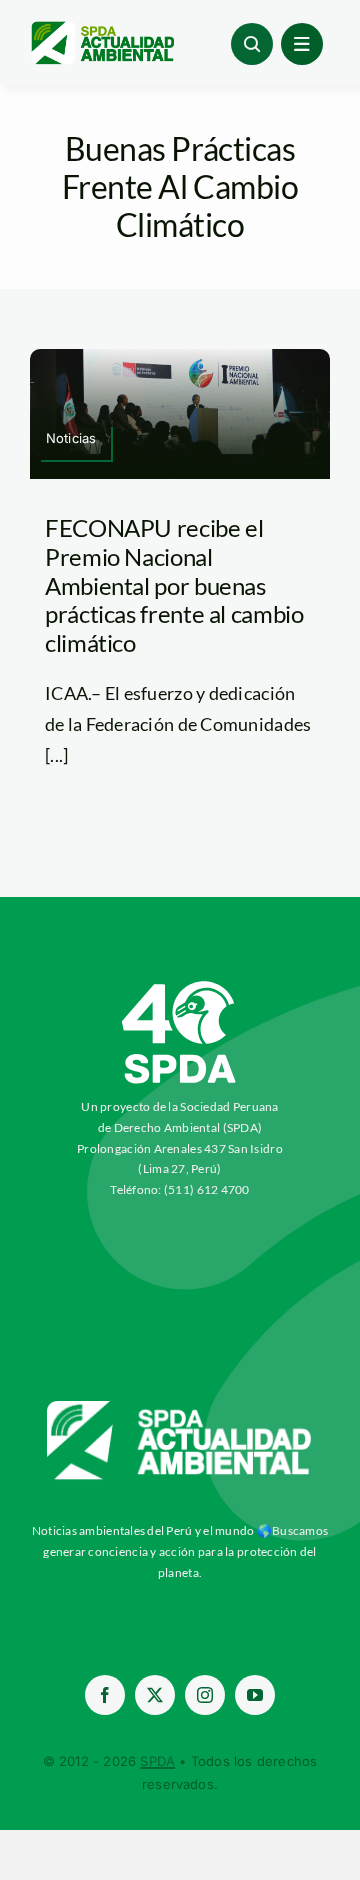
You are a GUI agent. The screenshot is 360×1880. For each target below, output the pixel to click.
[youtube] (255, 1695)
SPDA (157, 1761)
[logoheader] (102, 29)
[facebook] (105, 1695)
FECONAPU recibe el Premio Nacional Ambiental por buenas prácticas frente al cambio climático (174, 585)
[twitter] (155, 1695)
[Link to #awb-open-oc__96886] (252, 44)
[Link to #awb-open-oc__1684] (302, 44)
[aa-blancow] (180, 1408)
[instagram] (205, 1695)
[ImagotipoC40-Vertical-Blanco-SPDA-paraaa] (180, 986)
